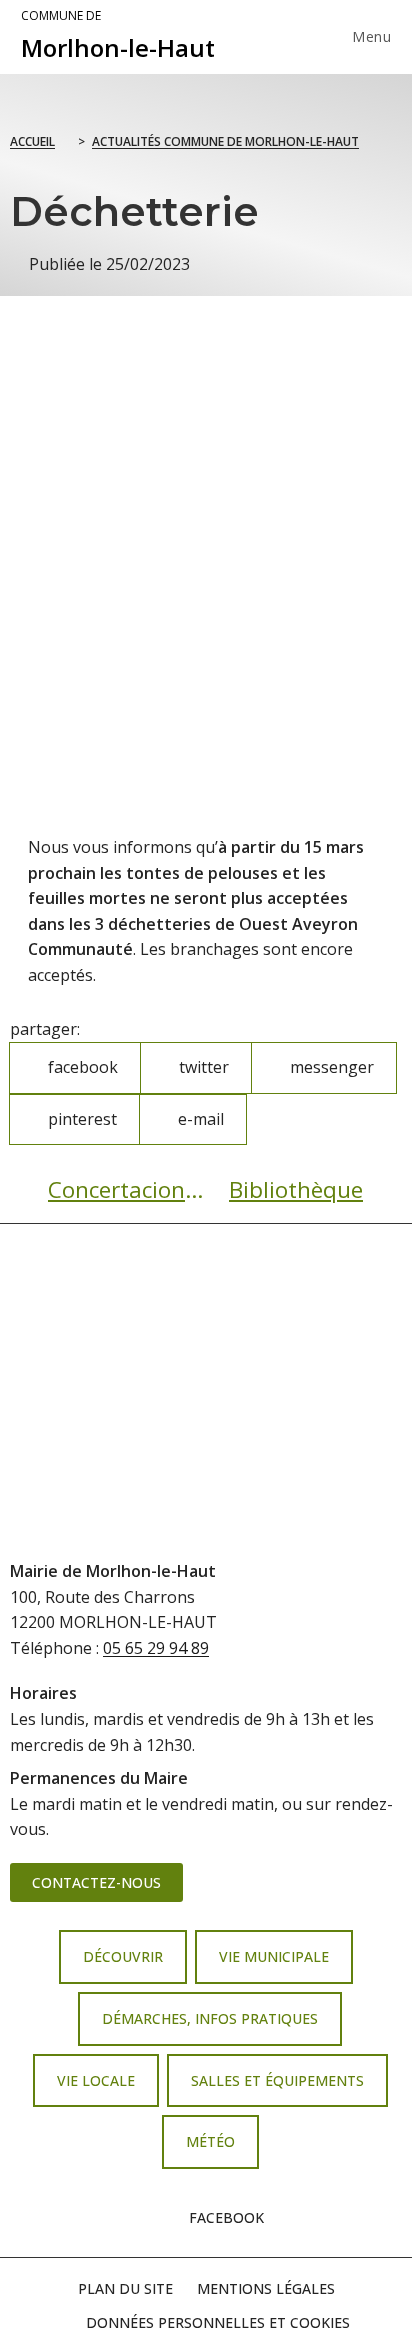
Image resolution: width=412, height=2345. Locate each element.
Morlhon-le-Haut (118, 36)
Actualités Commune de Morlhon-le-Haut (225, 141)
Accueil (32, 141)
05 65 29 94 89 (156, 1648)
